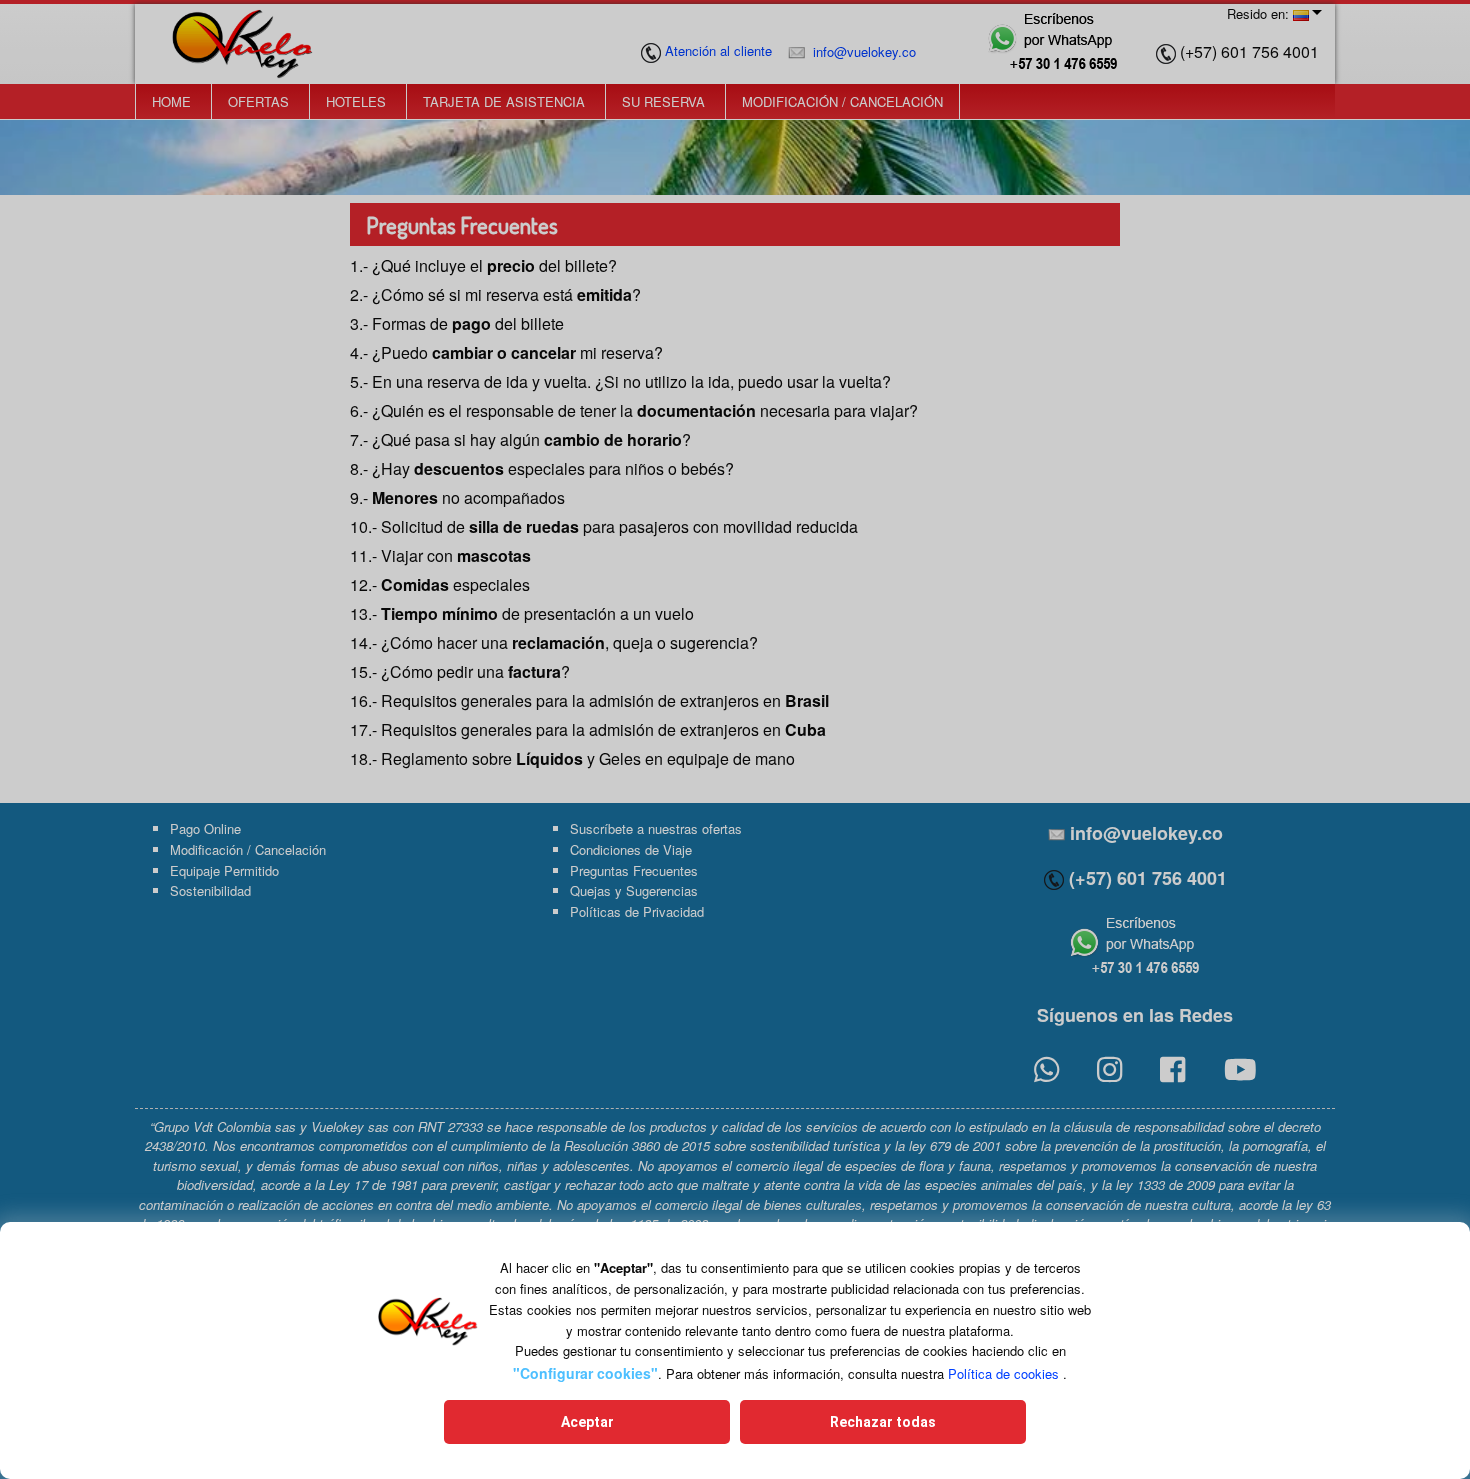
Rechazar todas (883, 1422)
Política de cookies (1003, 1373)
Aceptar (587, 1422)
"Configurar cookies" (585, 1373)
